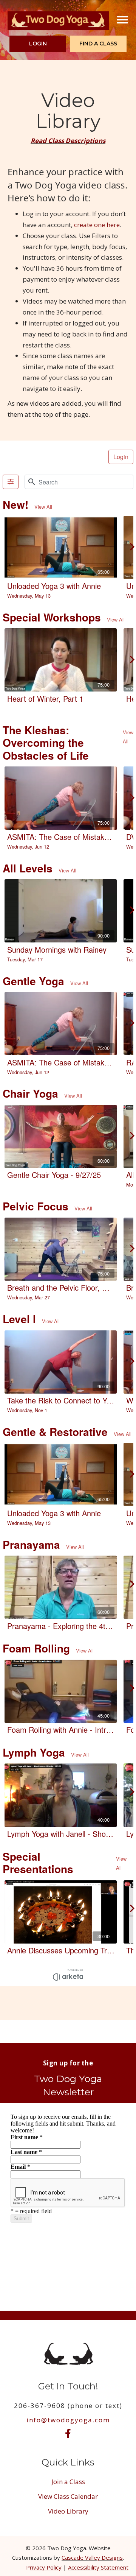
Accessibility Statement (98, 2567)
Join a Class (68, 2482)
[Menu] (122, 20)
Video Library (68, 2511)
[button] (38, 44)
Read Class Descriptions (68, 141)
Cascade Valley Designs (92, 2557)
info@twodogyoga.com (68, 2420)
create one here (97, 225)
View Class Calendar (68, 2496)
